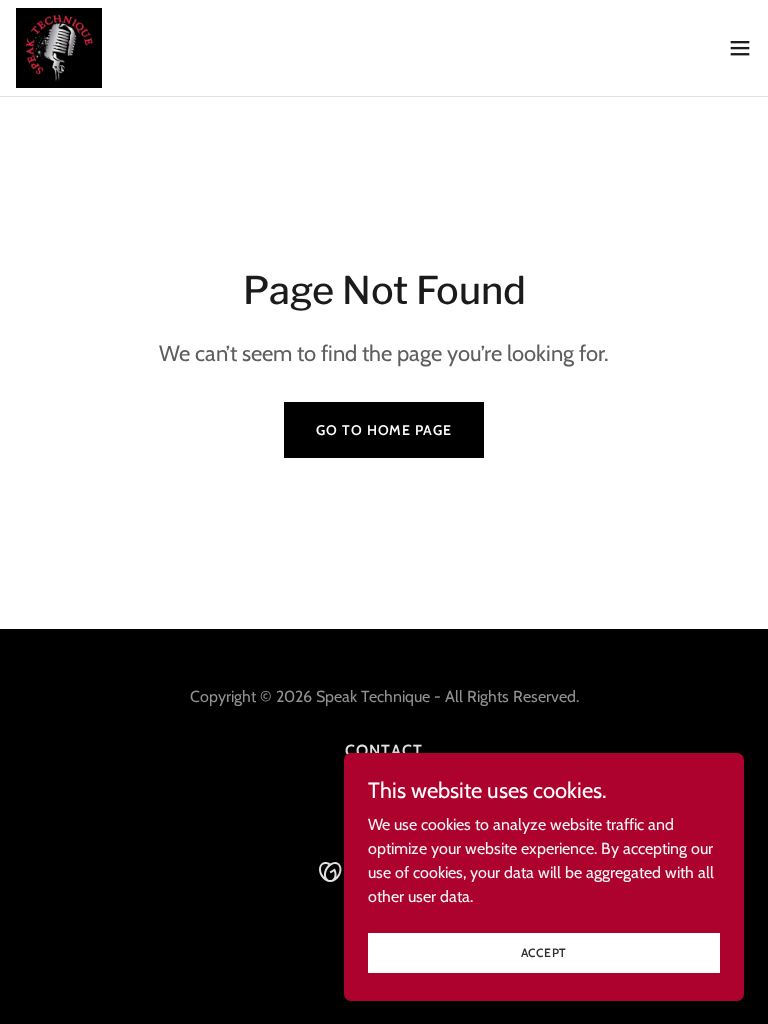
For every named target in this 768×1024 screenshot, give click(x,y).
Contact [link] (383, 750)
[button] (740, 48)
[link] (59, 48)
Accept (544, 952)
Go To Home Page (383, 430)
